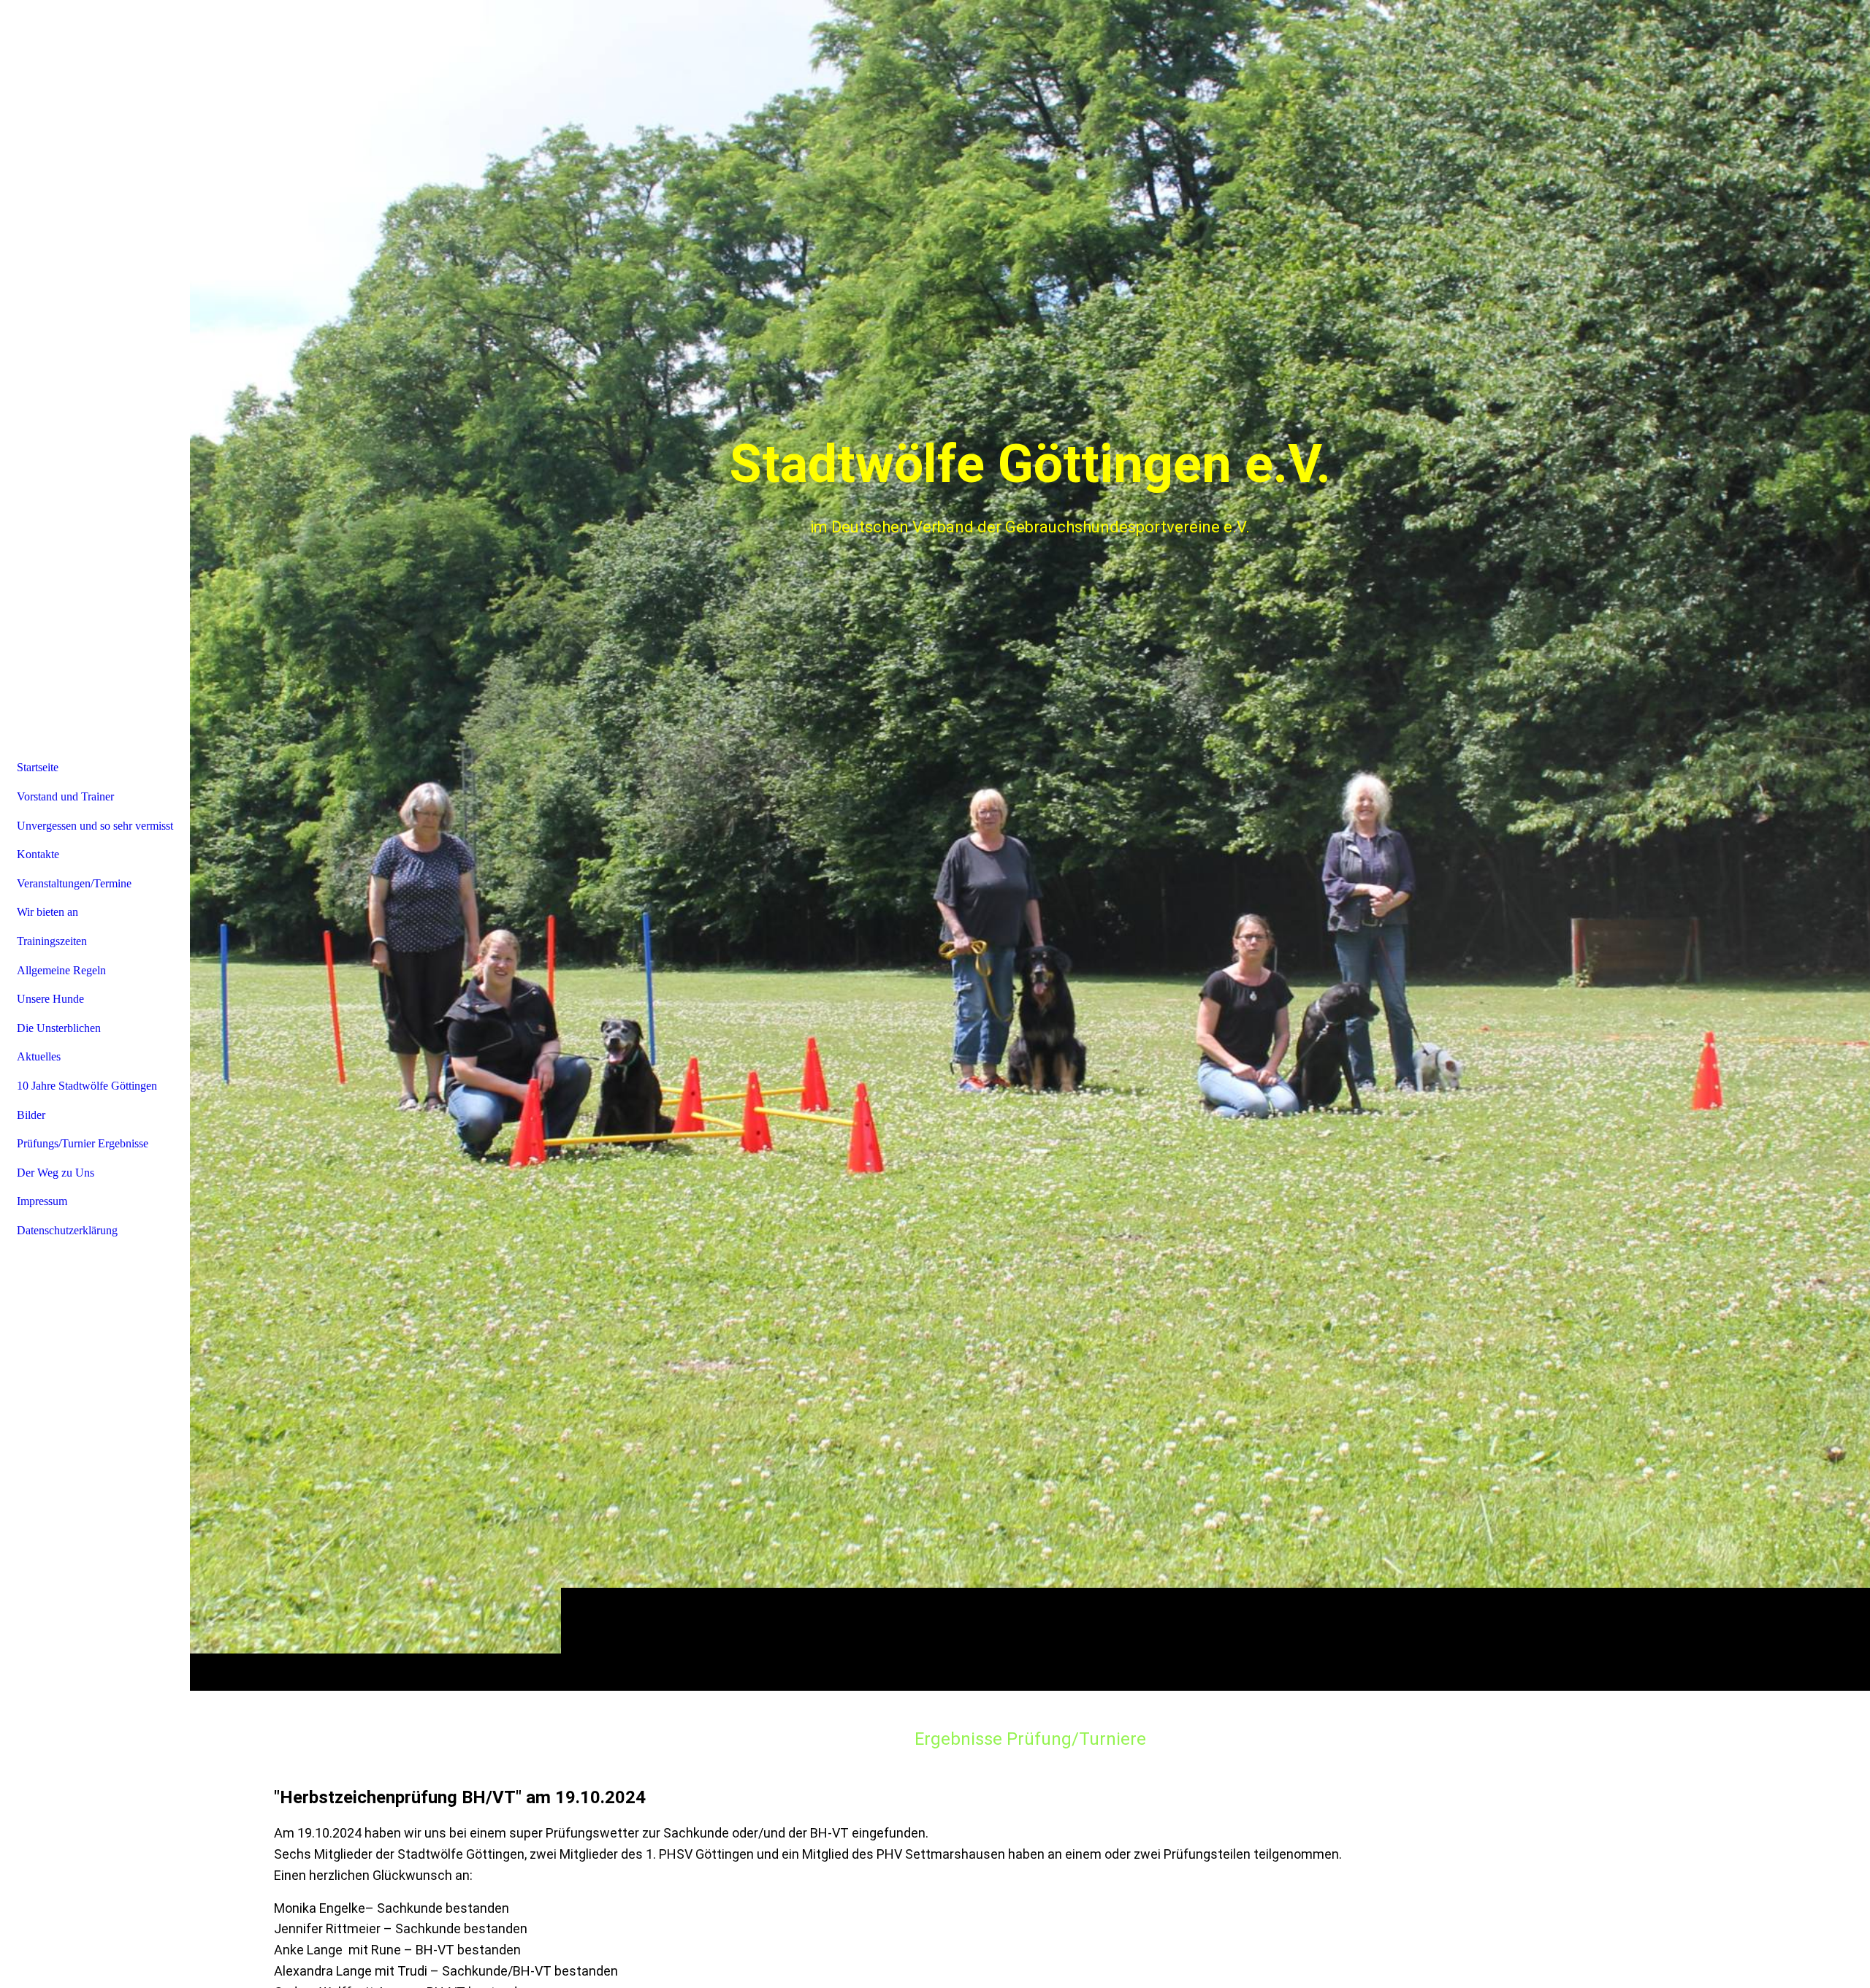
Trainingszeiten (52, 941)
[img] (1030, 845)
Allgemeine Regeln (61, 970)
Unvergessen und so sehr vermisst (95, 826)
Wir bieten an (47, 912)
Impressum (42, 1201)
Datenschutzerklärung (67, 1230)
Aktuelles (39, 1056)
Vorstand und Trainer (65, 796)
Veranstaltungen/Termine (74, 883)
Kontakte (38, 854)
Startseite (38, 767)
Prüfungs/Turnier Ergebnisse (83, 1143)
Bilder (31, 1115)
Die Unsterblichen (59, 1028)
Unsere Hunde (50, 999)
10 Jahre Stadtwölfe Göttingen (87, 1086)
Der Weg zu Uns (56, 1173)
